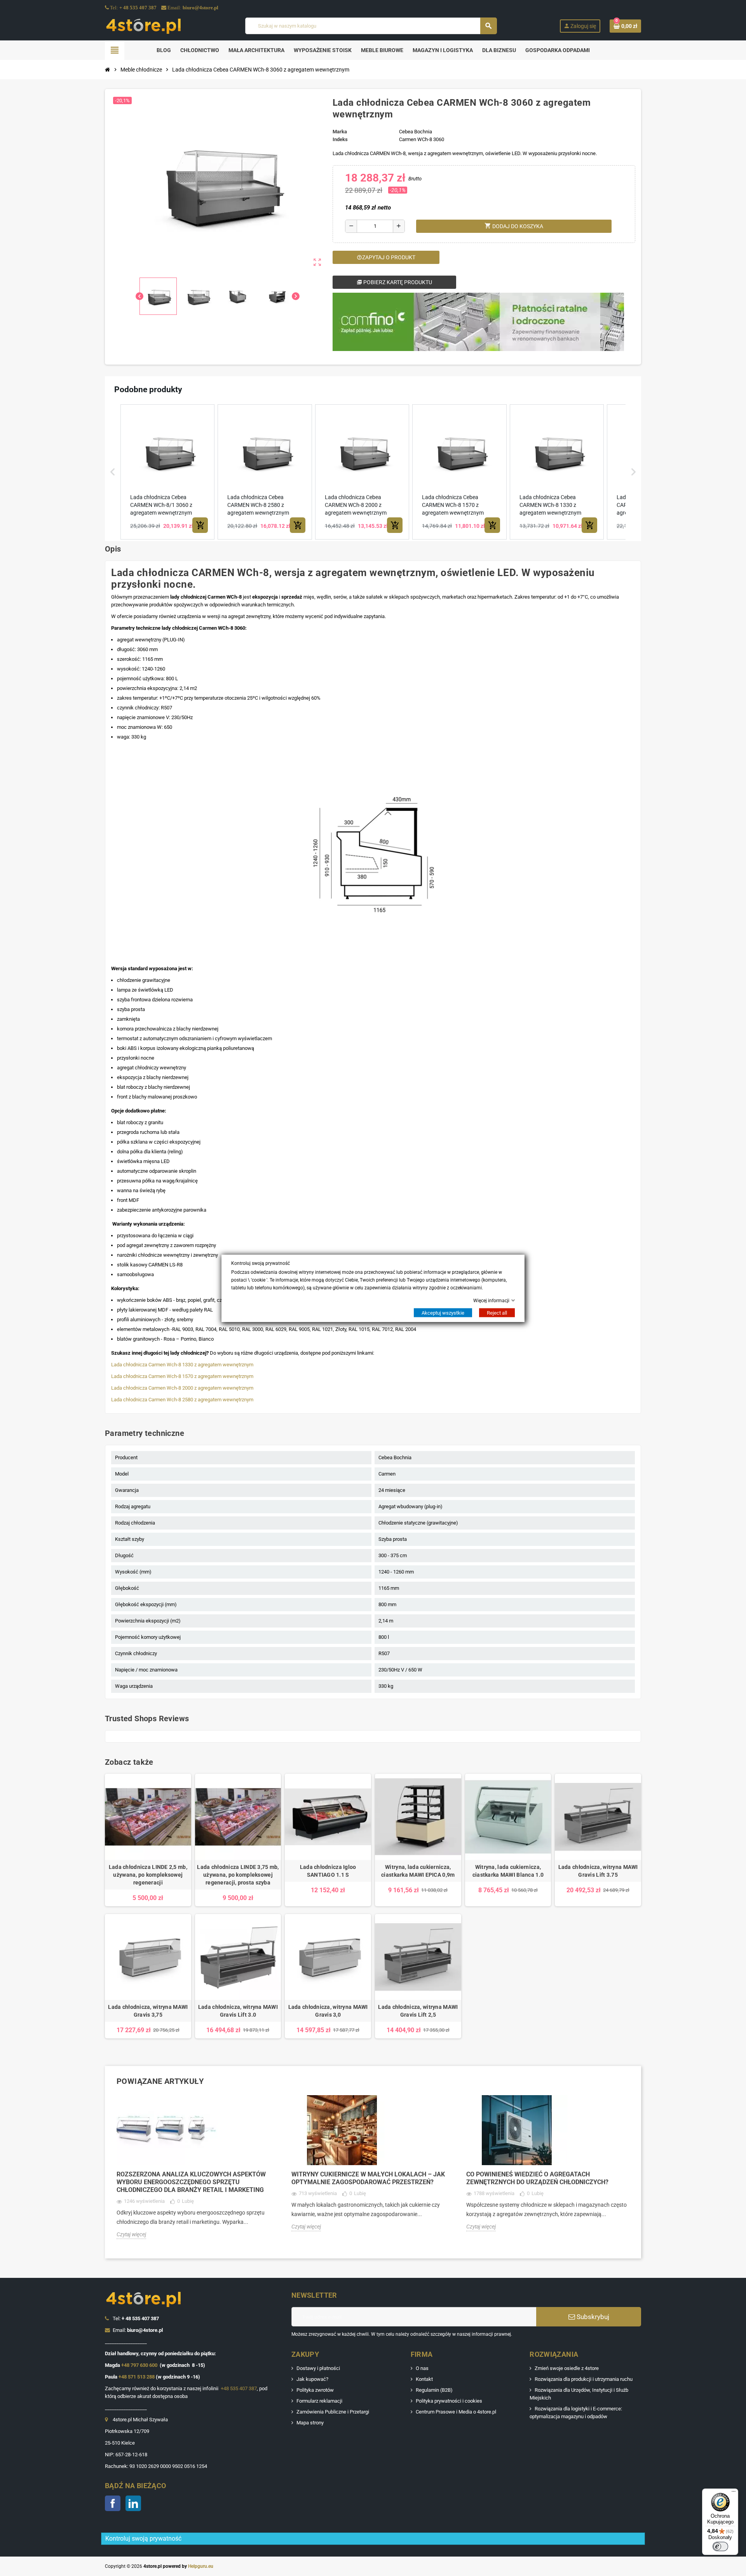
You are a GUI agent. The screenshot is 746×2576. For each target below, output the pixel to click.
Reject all (497, 1312)
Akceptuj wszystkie (443, 1312)
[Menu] (734, 2493)
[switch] (720, 2546)
